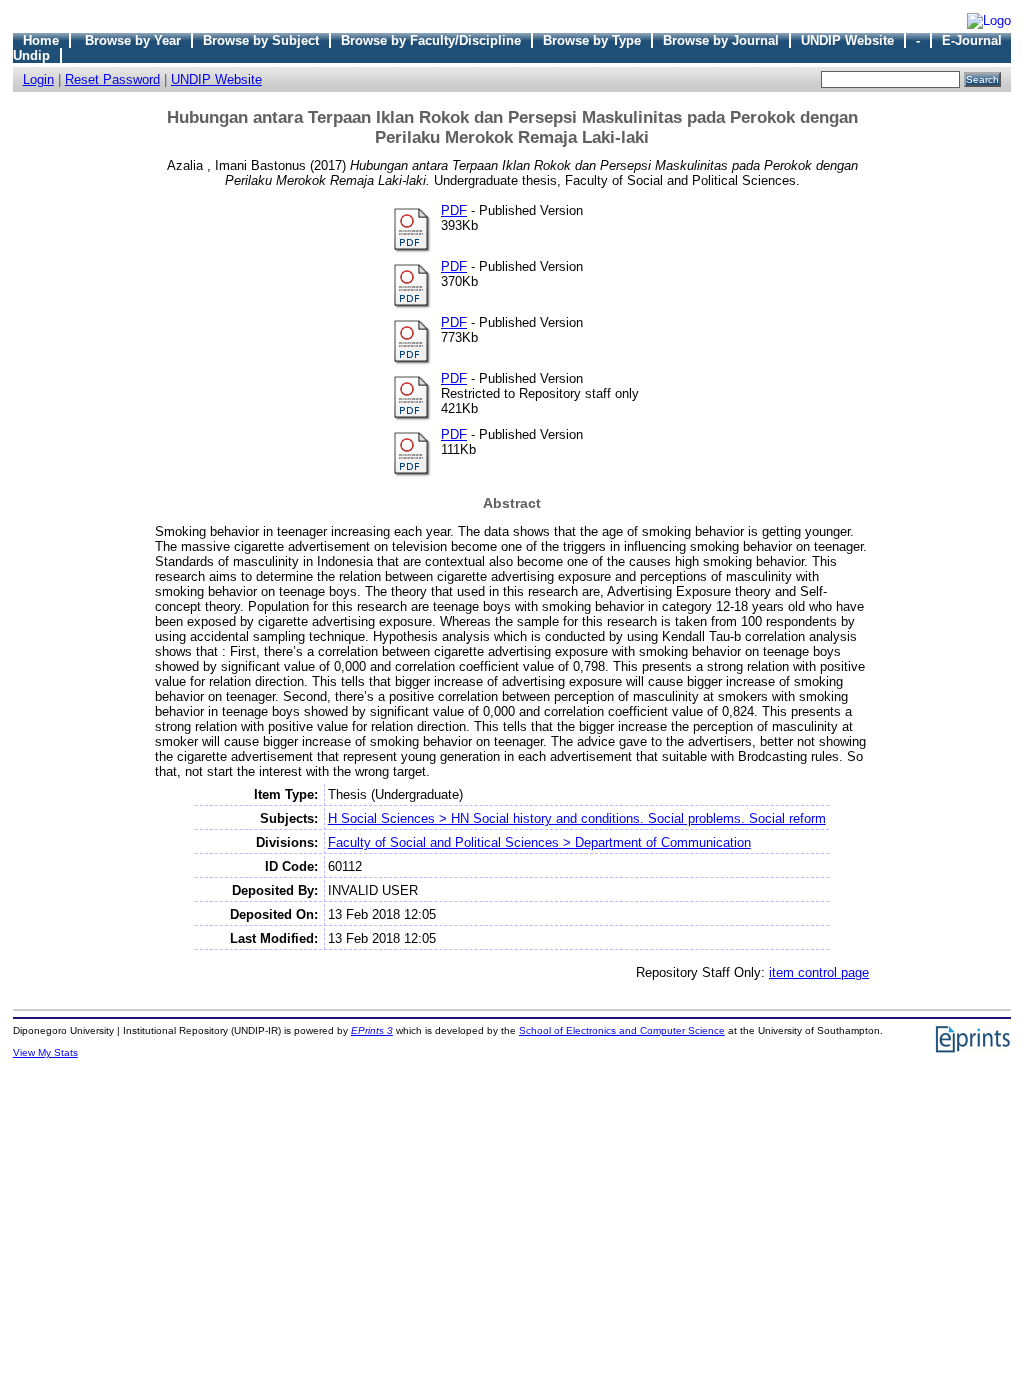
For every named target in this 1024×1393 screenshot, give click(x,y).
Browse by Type (592, 40)
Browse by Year (133, 40)
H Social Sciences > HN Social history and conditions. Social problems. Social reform (577, 818)
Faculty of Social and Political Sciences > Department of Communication (539, 842)
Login (38, 79)
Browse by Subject (261, 40)
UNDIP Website (847, 40)
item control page (819, 972)
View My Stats (45, 1052)
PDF (454, 210)
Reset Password (112, 79)
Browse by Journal (721, 40)
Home (41, 40)
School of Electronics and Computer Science (622, 1030)
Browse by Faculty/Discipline (431, 40)
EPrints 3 (372, 1030)
